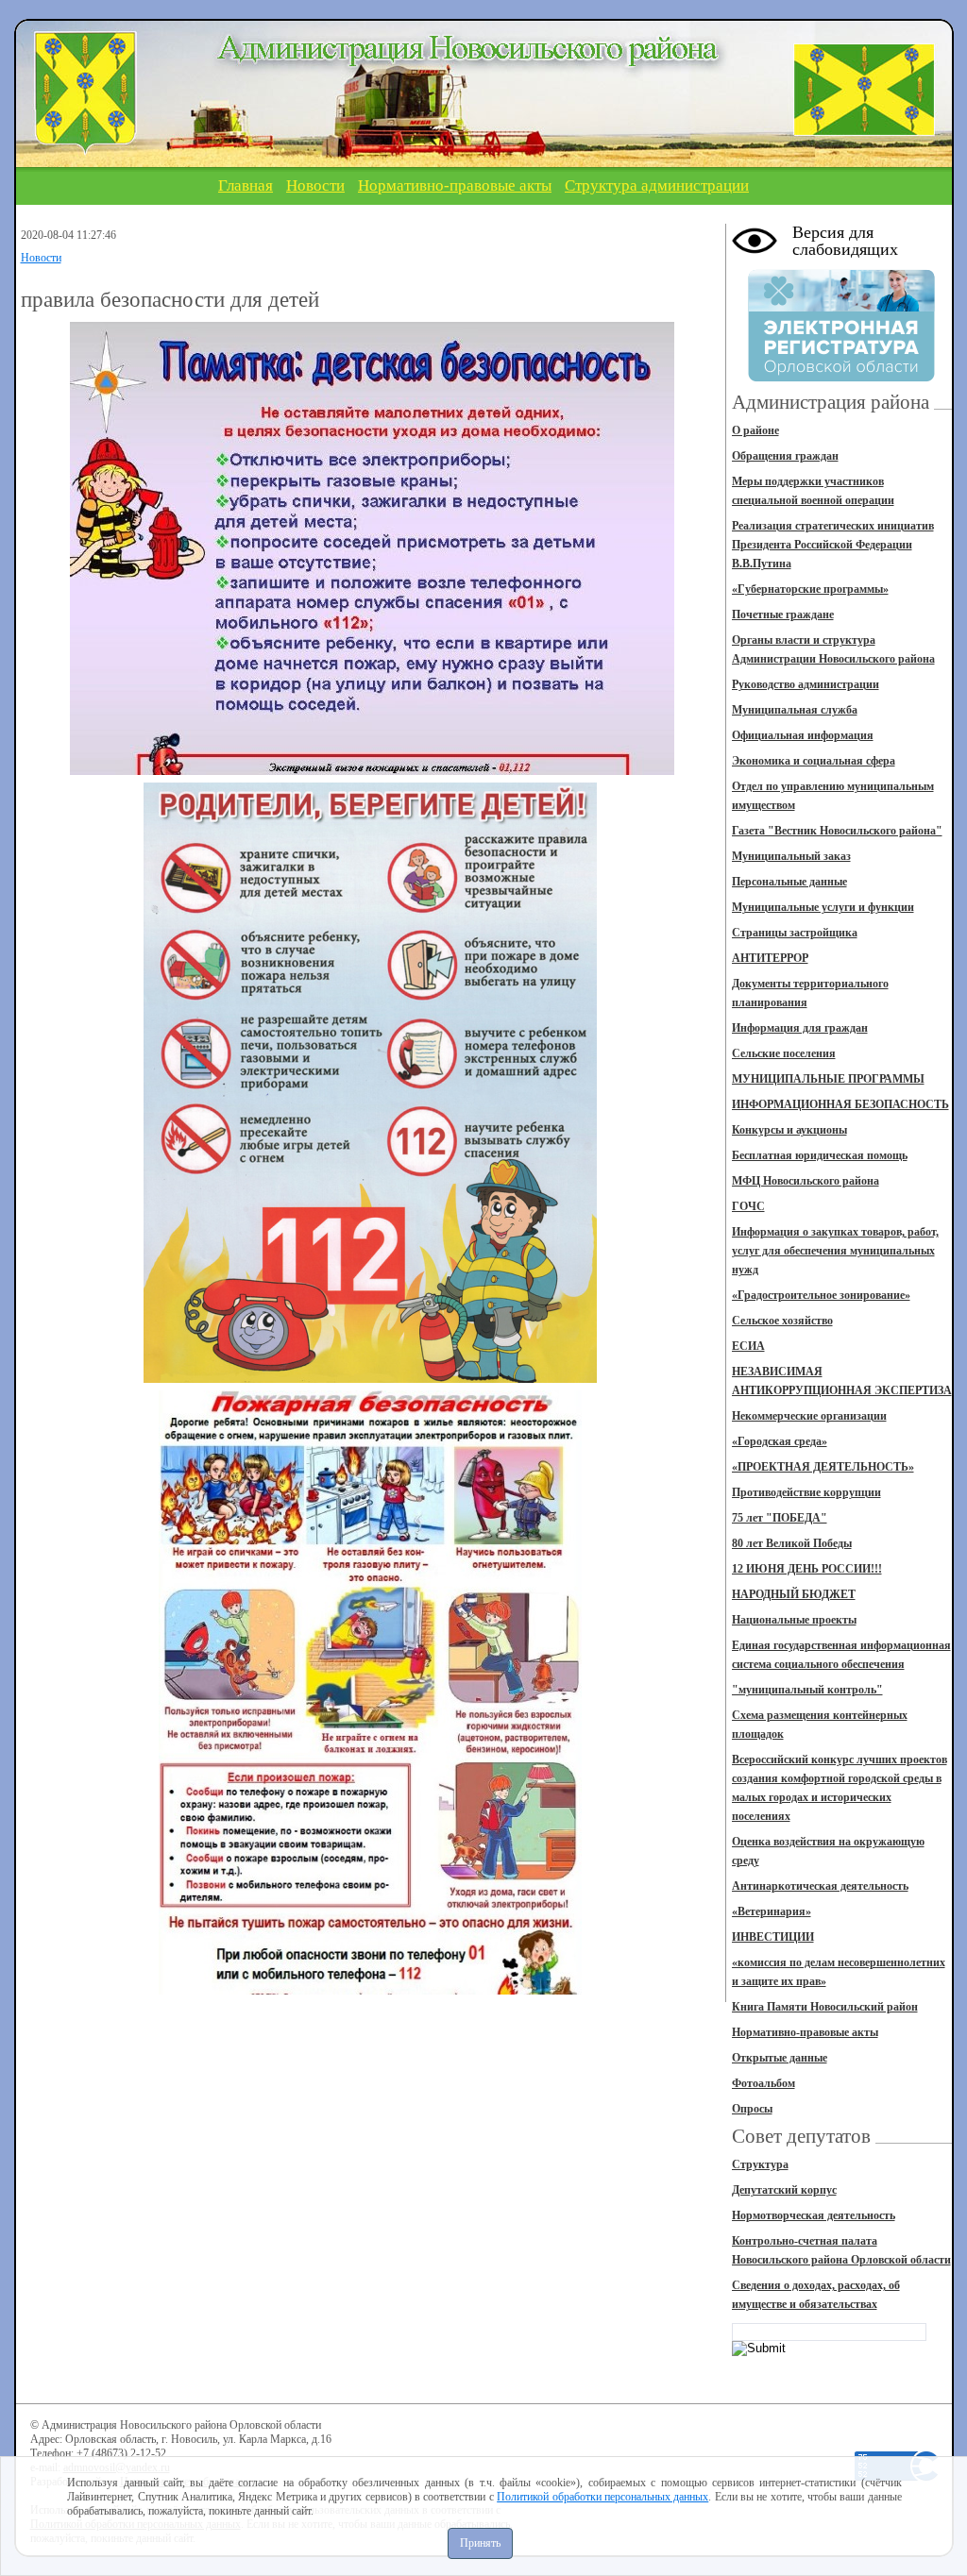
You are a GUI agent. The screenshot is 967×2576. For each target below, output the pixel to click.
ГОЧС (748, 1206)
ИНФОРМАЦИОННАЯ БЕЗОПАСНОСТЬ (840, 1104)
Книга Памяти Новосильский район (825, 2007)
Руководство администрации (806, 684)
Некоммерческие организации (809, 1416)
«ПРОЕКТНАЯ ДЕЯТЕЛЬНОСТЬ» (823, 1467)
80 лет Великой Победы (792, 1543)
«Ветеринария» (772, 1911)
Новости (315, 185)
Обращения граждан (785, 456)
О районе (755, 430)
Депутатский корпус (784, 2190)
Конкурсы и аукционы (789, 1130)
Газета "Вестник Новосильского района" (837, 831)
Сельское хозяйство (782, 1321)
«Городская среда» (780, 1441)
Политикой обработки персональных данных (602, 2497)
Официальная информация (803, 735)
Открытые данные (780, 2058)
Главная (246, 185)
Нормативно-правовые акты (455, 185)
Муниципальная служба (795, 710)
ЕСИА (748, 1346)
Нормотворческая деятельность (814, 2215)
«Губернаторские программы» (810, 589)
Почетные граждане (783, 615)
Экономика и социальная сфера (814, 761)
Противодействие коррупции (806, 1492)
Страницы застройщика (795, 933)
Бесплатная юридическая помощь (820, 1155)
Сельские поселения (784, 1053)
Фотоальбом (763, 2083)
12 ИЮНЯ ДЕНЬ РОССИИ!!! (807, 1569)
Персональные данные (789, 882)
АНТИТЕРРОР (770, 958)
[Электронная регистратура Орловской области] (841, 379)
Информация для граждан (800, 1028)
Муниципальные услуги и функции (823, 907)
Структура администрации (657, 185)
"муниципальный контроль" (807, 1690)
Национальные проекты (794, 1620)
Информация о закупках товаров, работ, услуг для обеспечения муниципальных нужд (835, 1251)
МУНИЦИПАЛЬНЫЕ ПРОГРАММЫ (828, 1079)
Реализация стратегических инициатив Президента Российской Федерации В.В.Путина (833, 545)
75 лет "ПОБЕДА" (780, 1518)
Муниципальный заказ (791, 856)
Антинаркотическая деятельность (820, 1886)
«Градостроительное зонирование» (821, 1295)
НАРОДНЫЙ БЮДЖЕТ (794, 1594)
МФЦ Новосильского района (806, 1181)
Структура (760, 2164)
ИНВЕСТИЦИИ (773, 1937)
